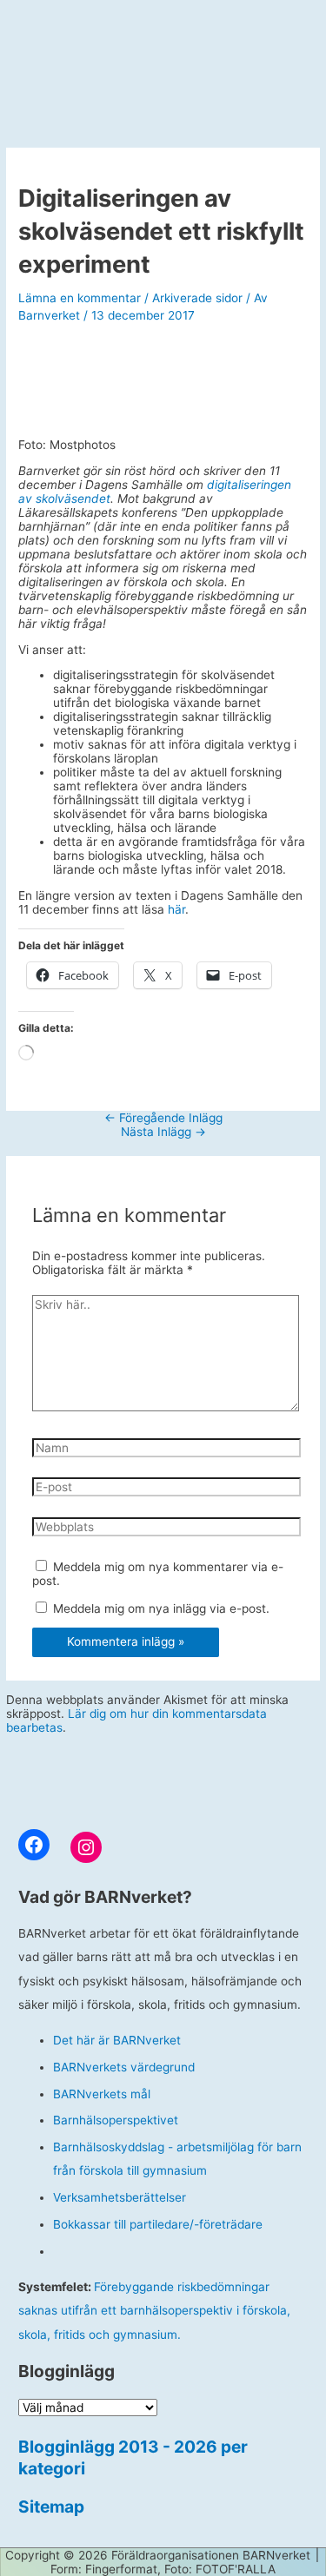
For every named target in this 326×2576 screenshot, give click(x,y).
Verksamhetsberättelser (120, 2197)
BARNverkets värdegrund (124, 2067)
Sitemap (51, 2507)
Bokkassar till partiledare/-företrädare (158, 2224)
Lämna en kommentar (80, 298)
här (176, 909)
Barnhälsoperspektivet (116, 2120)
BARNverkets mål (102, 2094)
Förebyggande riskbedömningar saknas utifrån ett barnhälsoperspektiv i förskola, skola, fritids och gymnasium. (154, 2311)
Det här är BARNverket (117, 2040)
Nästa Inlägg (163, 1132)
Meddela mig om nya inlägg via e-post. (161, 1608)
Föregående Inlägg (163, 1118)
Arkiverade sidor (197, 298)
